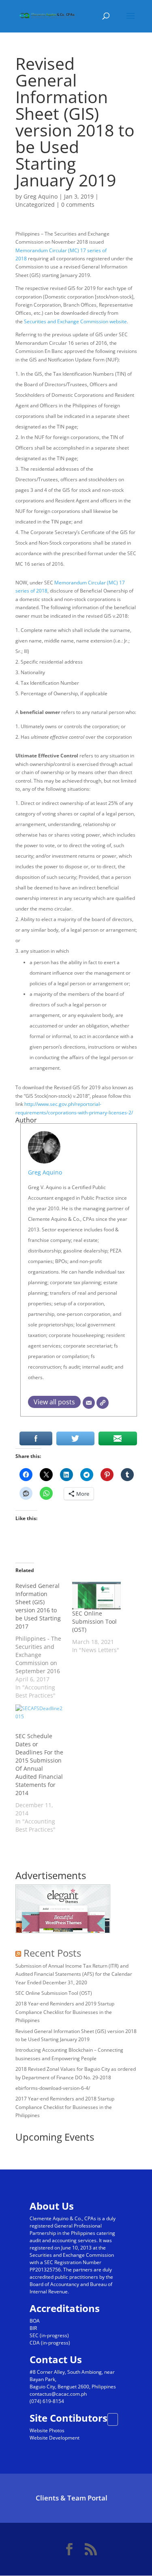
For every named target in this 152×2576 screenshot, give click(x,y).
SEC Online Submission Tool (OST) (94, 1621)
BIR (33, 2328)
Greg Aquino (41, 196)
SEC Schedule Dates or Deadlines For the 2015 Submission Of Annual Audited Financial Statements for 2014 (39, 1764)
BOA (35, 2321)
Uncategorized (35, 204)
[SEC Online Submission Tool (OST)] (96, 1596)
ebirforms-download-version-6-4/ (53, 2088)
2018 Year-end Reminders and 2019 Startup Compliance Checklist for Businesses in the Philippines (65, 2012)
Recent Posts (52, 1953)
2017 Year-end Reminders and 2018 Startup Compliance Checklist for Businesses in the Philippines (65, 2107)
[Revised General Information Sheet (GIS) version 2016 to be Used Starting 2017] (44, 1641)
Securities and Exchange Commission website (75, 321)
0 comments (78, 204)
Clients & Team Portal (72, 2498)
